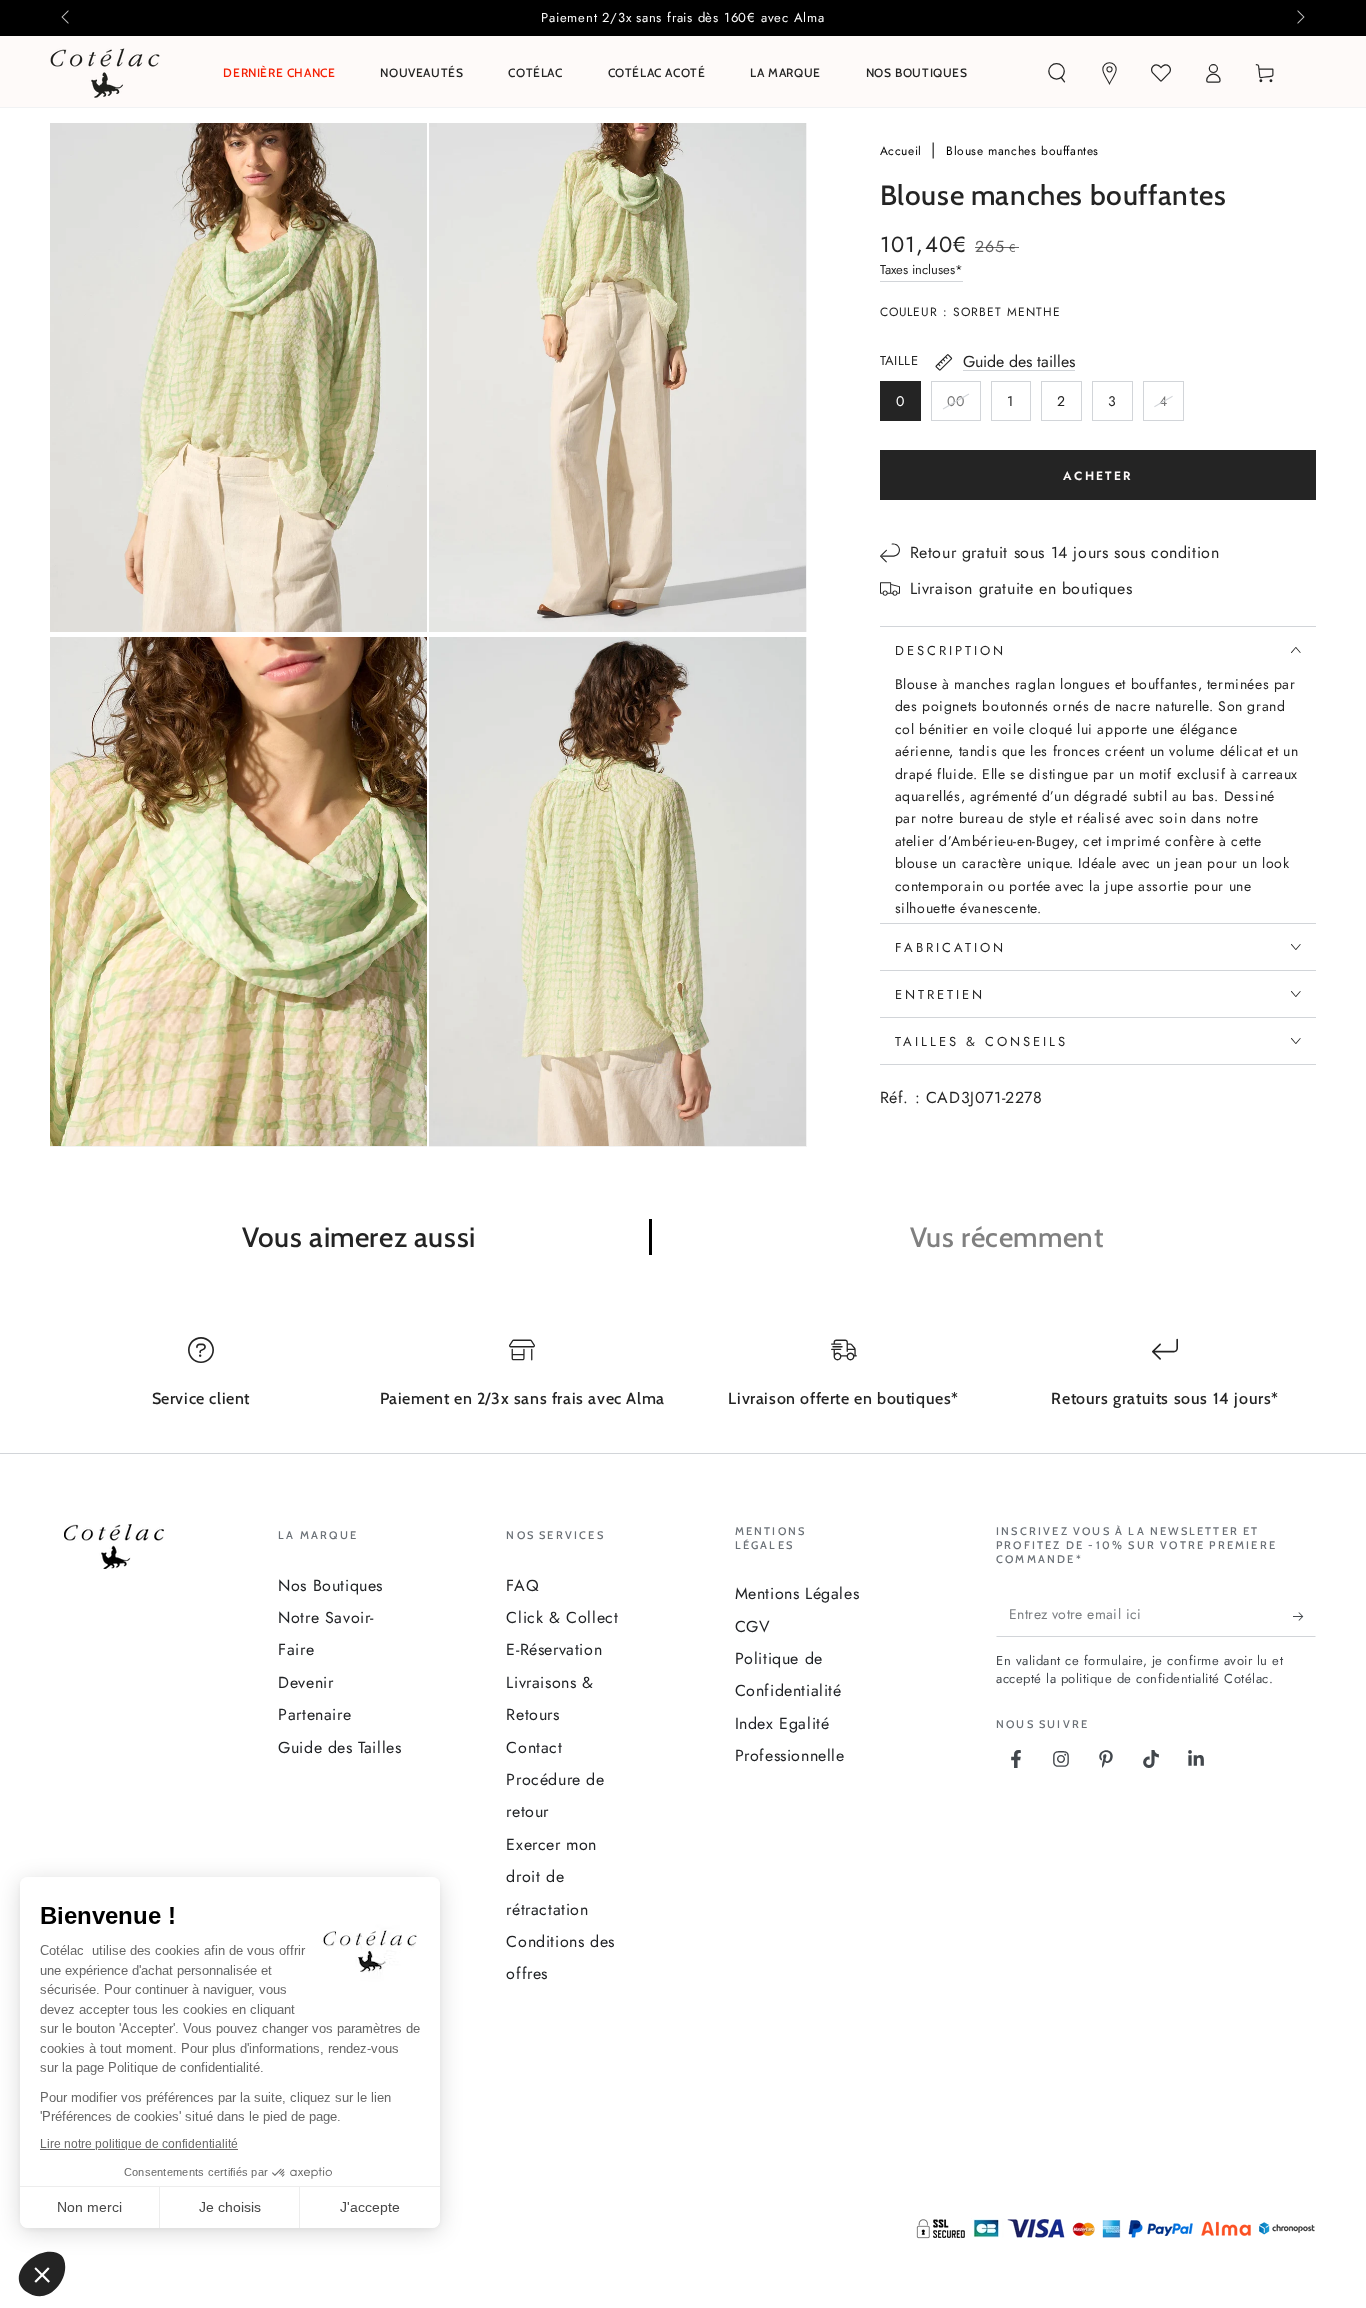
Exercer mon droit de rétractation (551, 1877)
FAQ (522, 1585)
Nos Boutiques (330, 1585)
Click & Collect (562, 1617)
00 (963, 406)
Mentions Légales (797, 1593)
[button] (1057, 73)
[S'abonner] (1304, 1617)
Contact (534, 1747)
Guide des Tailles (339, 1747)
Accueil (903, 151)
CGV (753, 1626)
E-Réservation (554, 1649)
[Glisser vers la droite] (1299, 18)
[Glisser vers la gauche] (67, 18)
